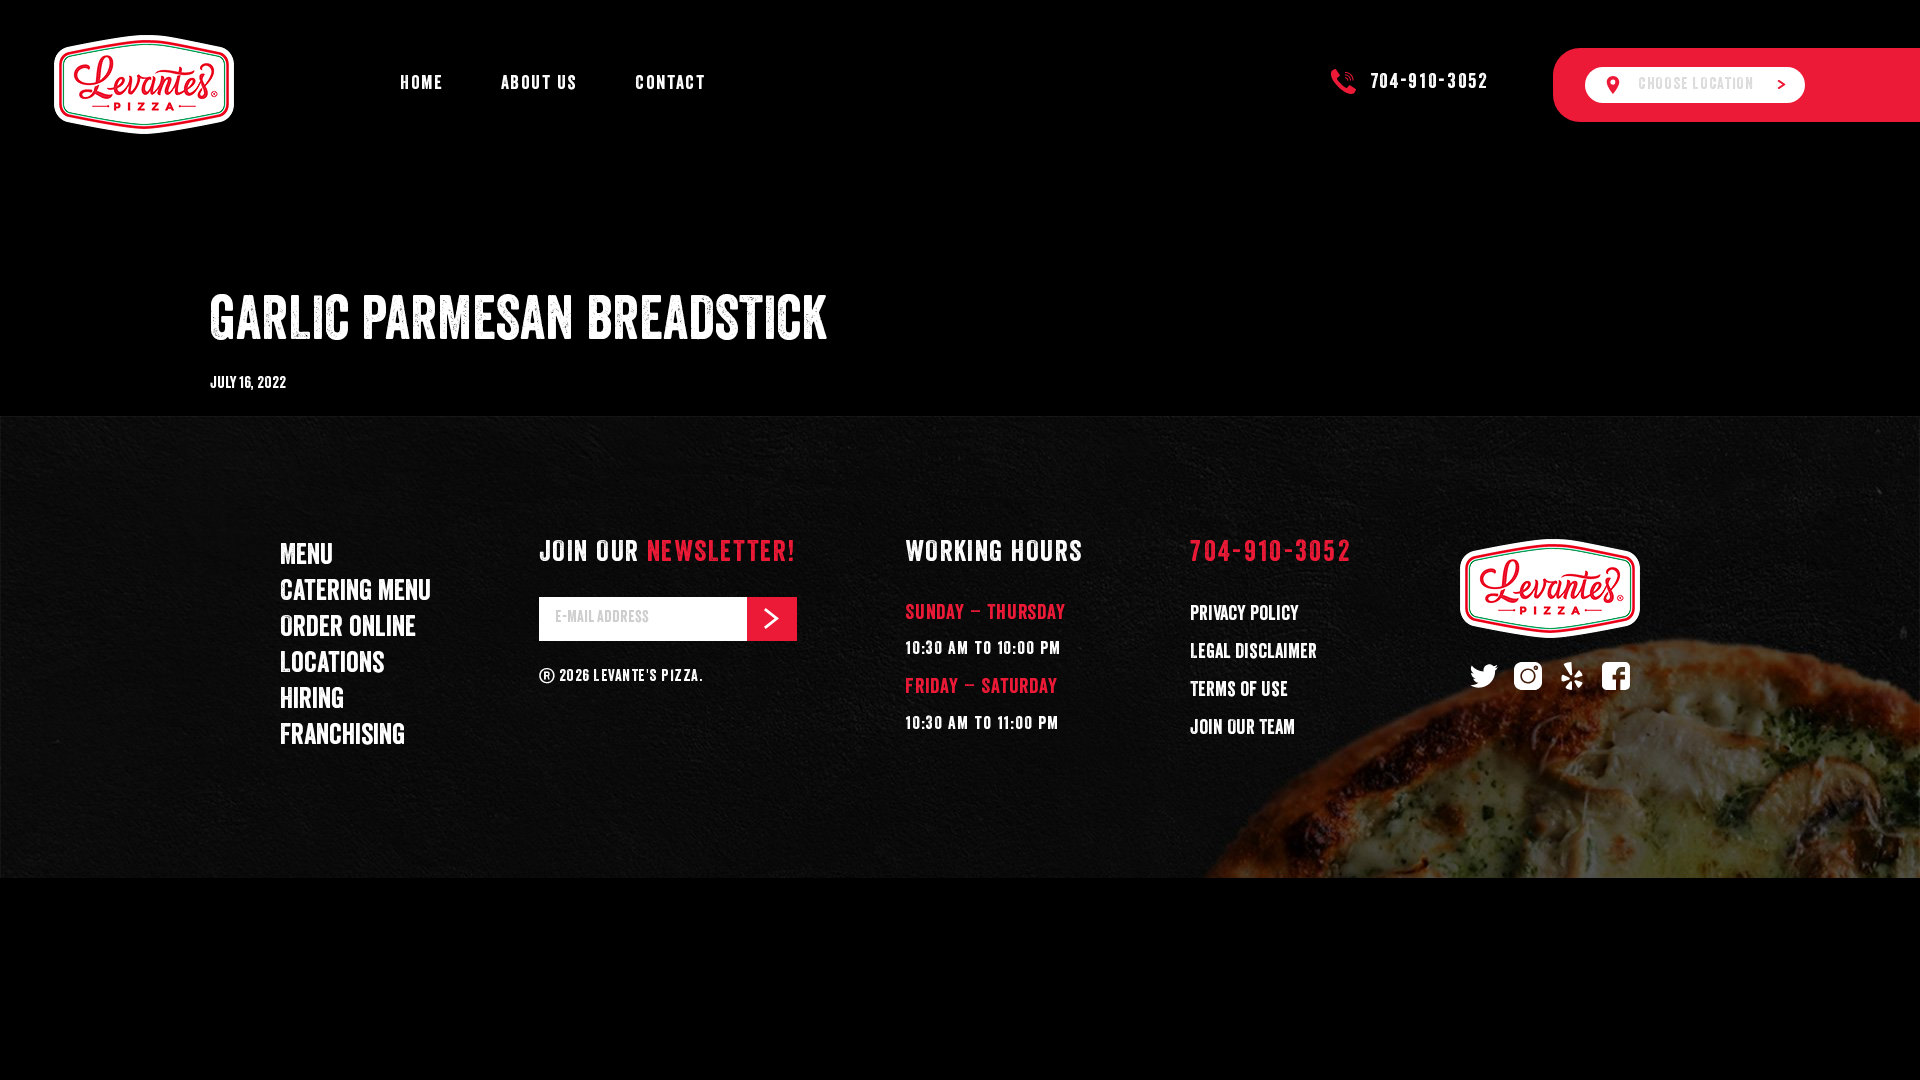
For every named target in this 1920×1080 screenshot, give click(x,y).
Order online (348, 628)
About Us (539, 83)
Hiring (312, 700)
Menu (306, 556)
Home (421, 83)
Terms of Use (1239, 690)
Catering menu (355, 592)
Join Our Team (1242, 728)
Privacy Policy (1244, 614)
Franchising (342, 736)
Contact (670, 83)
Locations (332, 664)
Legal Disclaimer (1253, 652)
